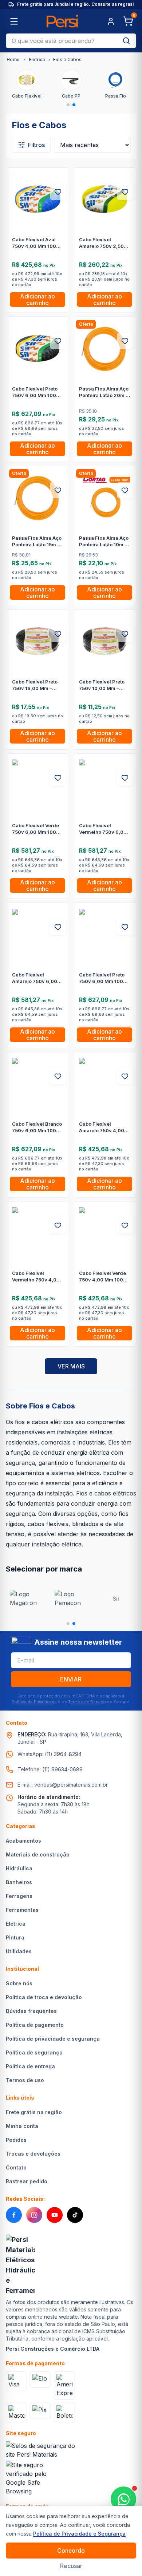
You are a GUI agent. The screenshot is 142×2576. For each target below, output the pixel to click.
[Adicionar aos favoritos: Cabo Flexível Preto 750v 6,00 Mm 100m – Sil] (58, 341)
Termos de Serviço (87, 1702)
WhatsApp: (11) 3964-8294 (50, 1754)
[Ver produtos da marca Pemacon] (71, 1599)
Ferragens (19, 1896)
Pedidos (16, 2140)
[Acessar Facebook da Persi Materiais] (14, 2215)
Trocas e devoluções (33, 2154)
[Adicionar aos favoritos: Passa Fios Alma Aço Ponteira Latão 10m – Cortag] (125, 490)
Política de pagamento (35, 2025)
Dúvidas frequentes (31, 2011)
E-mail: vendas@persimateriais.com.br (63, 1785)
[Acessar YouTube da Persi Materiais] (55, 2215)
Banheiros (19, 1882)
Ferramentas (22, 1910)
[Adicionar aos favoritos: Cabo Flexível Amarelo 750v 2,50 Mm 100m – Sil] (125, 192)
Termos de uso (25, 2080)
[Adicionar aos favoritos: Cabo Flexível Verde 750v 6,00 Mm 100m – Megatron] (58, 778)
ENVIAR (71, 1679)
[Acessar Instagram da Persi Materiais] (34, 2215)
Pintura (15, 1937)
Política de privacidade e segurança (53, 2039)
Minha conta (22, 2126)
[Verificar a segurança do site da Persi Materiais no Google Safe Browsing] (28, 2478)
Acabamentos (23, 1841)
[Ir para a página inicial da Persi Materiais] (62, 21)
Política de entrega (30, 2066)
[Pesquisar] (126, 41)
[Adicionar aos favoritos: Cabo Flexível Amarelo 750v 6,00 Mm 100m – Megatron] (58, 927)
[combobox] (61, 41)
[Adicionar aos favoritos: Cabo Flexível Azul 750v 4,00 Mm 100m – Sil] (58, 192)
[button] (68, 105)
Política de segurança (34, 2052)
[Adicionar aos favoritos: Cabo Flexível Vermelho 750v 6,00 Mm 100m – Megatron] (125, 778)
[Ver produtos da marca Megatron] (26, 1599)
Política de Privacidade (34, 1702)
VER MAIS (71, 1366)
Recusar (71, 2566)
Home (13, 60)
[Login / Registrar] (111, 21)
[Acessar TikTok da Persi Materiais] (75, 2215)
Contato (16, 2167)
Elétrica (37, 60)
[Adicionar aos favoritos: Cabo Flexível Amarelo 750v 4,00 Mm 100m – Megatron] (125, 1076)
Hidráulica (19, 1868)
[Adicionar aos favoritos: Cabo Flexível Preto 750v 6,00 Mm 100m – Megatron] (125, 927)
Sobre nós (19, 1983)
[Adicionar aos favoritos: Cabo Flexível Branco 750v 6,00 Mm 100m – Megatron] (58, 1076)
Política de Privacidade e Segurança (79, 2534)
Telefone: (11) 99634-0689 (50, 1769)
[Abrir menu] (14, 21)
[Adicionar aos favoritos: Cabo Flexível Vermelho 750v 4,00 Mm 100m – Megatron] (58, 1225)
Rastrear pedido (27, 2181)
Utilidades (19, 1951)
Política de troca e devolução (44, 1997)
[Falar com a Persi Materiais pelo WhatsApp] (123, 2499)
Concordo (71, 2551)
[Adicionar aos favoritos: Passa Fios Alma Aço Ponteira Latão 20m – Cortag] (125, 341)
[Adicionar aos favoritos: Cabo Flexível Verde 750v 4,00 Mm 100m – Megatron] (125, 1225)
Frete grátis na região (34, 2112)
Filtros (36, 145)
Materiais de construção (38, 1854)
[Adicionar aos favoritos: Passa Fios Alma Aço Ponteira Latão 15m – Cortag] (58, 490)
